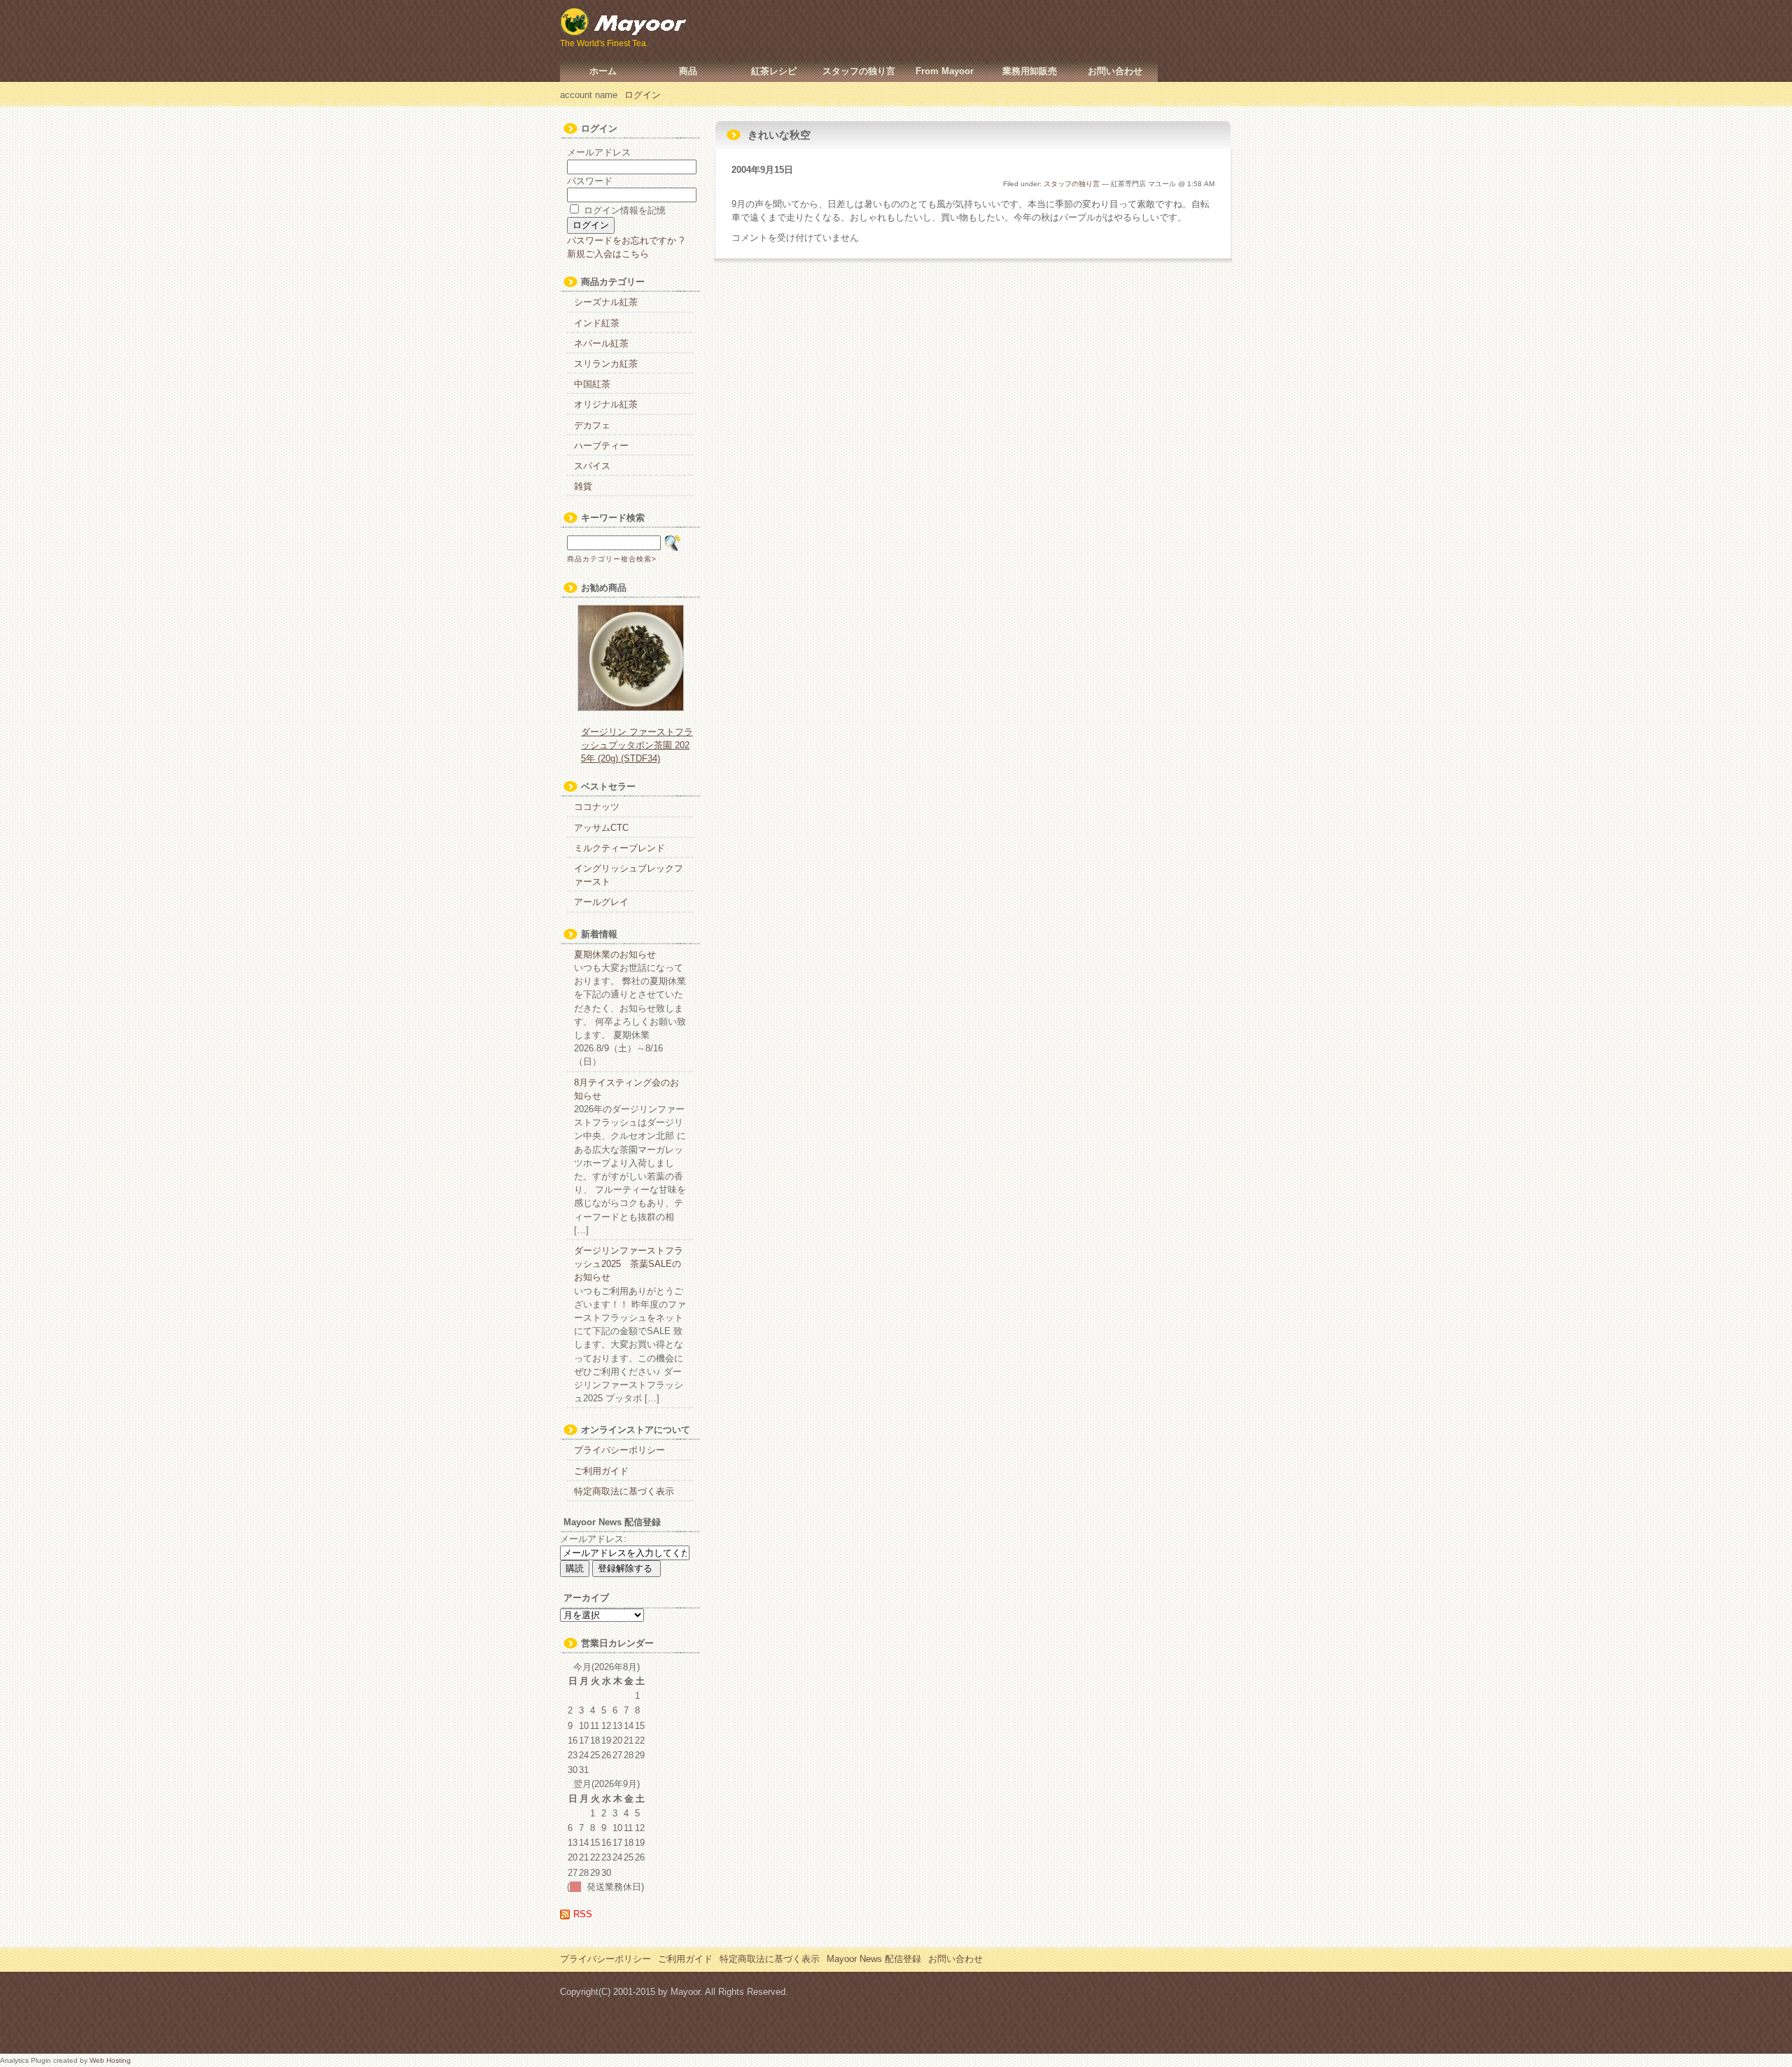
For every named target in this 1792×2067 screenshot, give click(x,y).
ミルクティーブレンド (619, 848)
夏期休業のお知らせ (615, 954)
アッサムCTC (601, 828)
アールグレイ (601, 902)
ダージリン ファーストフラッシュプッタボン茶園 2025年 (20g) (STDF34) (637, 745)
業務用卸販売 (1030, 71)
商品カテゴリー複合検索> (612, 559)
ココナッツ (597, 807)
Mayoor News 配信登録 (874, 1959)
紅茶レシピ (774, 71)
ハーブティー (601, 446)
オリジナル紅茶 (606, 404)
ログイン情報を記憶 (623, 210)
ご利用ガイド (601, 1471)
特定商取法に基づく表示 (624, 1491)
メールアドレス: (593, 1539)
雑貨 (583, 486)
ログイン (643, 95)
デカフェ (592, 425)
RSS (583, 1914)
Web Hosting (110, 2060)
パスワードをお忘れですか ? (625, 240)
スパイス (592, 466)
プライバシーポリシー (619, 1450)
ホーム (603, 71)
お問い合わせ (1115, 71)
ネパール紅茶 (601, 343)
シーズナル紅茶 (606, 302)
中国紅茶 (592, 384)
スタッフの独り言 (859, 71)
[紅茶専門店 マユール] (624, 28)
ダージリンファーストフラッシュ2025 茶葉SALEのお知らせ (629, 1264)
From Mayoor (945, 71)
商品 (688, 71)
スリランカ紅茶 (606, 364)
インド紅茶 (597, 323)
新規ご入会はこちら (608, 254)
